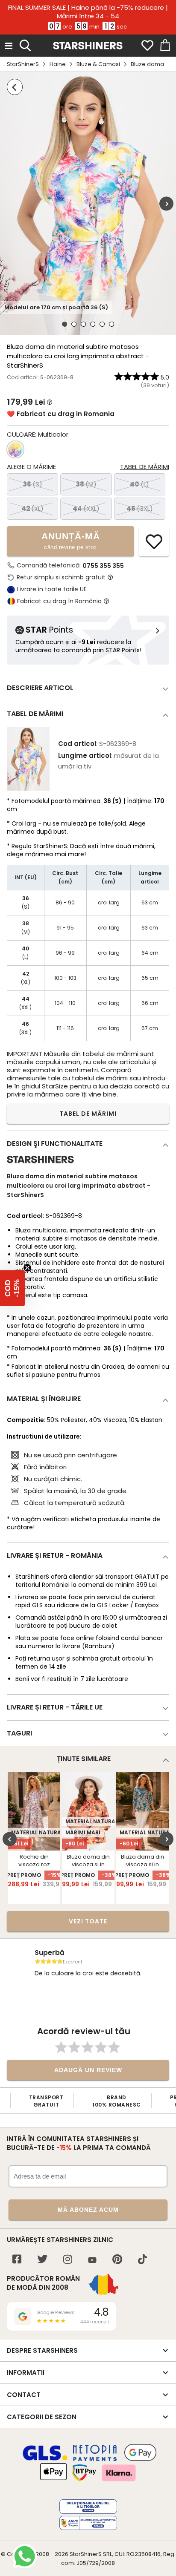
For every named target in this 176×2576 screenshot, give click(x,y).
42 (32, 508)
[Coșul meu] (164, 46)
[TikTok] (142, 2260)
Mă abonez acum (88, 2210)
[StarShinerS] (40, 1167)
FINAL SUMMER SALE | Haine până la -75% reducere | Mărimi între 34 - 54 (88, 12)
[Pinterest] (117, 2260)
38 (86, 484)
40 (139, 484)
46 (140, 508)
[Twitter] (42, 2260)
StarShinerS (23, 64)
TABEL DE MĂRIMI (88, 1114)
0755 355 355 (103, 566)
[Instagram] (68, 2260)
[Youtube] (92, 2261)
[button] (12, 1288)
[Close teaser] (27, 1268)
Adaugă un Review (88, 2070)
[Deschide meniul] (9, 46)
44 (86, 508)
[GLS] (45, 2459)
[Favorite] (147, 46)
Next (166, 204)
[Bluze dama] (15, 87)
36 (32, 484)
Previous (10, 1839)
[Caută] (25, 44)
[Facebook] (17, 2260)
